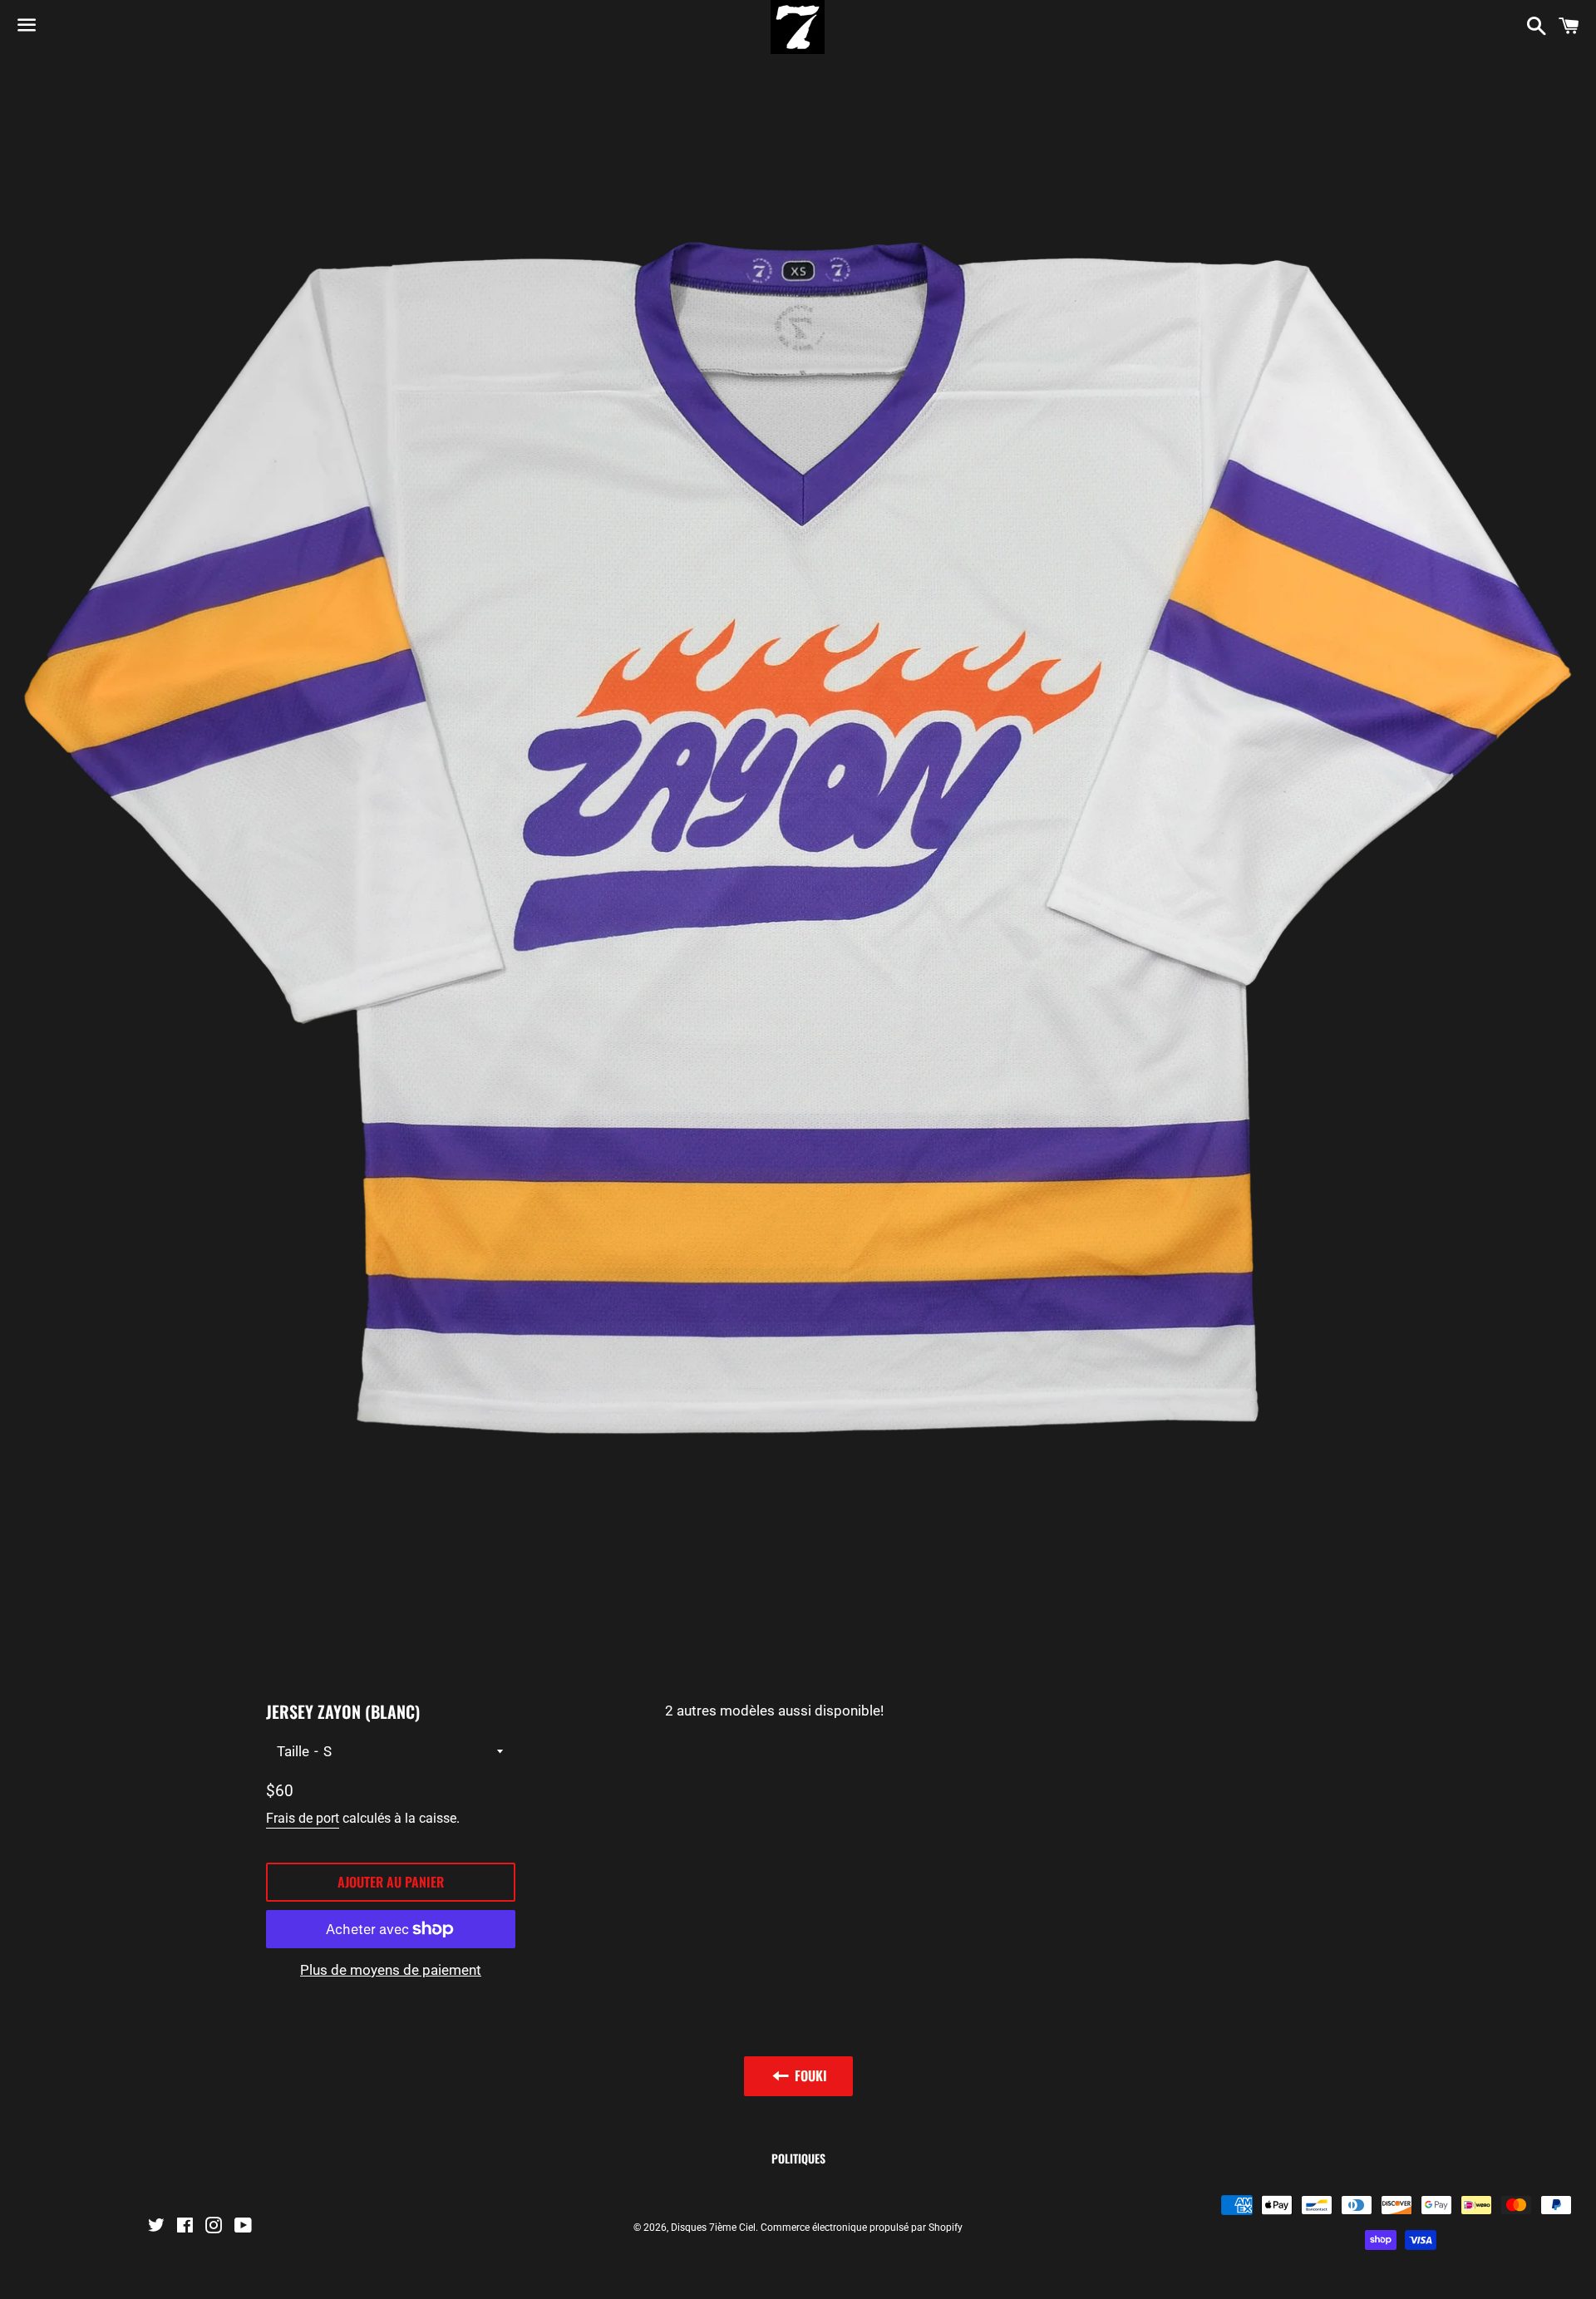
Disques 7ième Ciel (713, 2228)
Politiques (798, 2158)
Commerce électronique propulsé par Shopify (862, 2228)
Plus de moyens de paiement (391, 1970)
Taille (293, 1751)
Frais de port (303, 1818)
